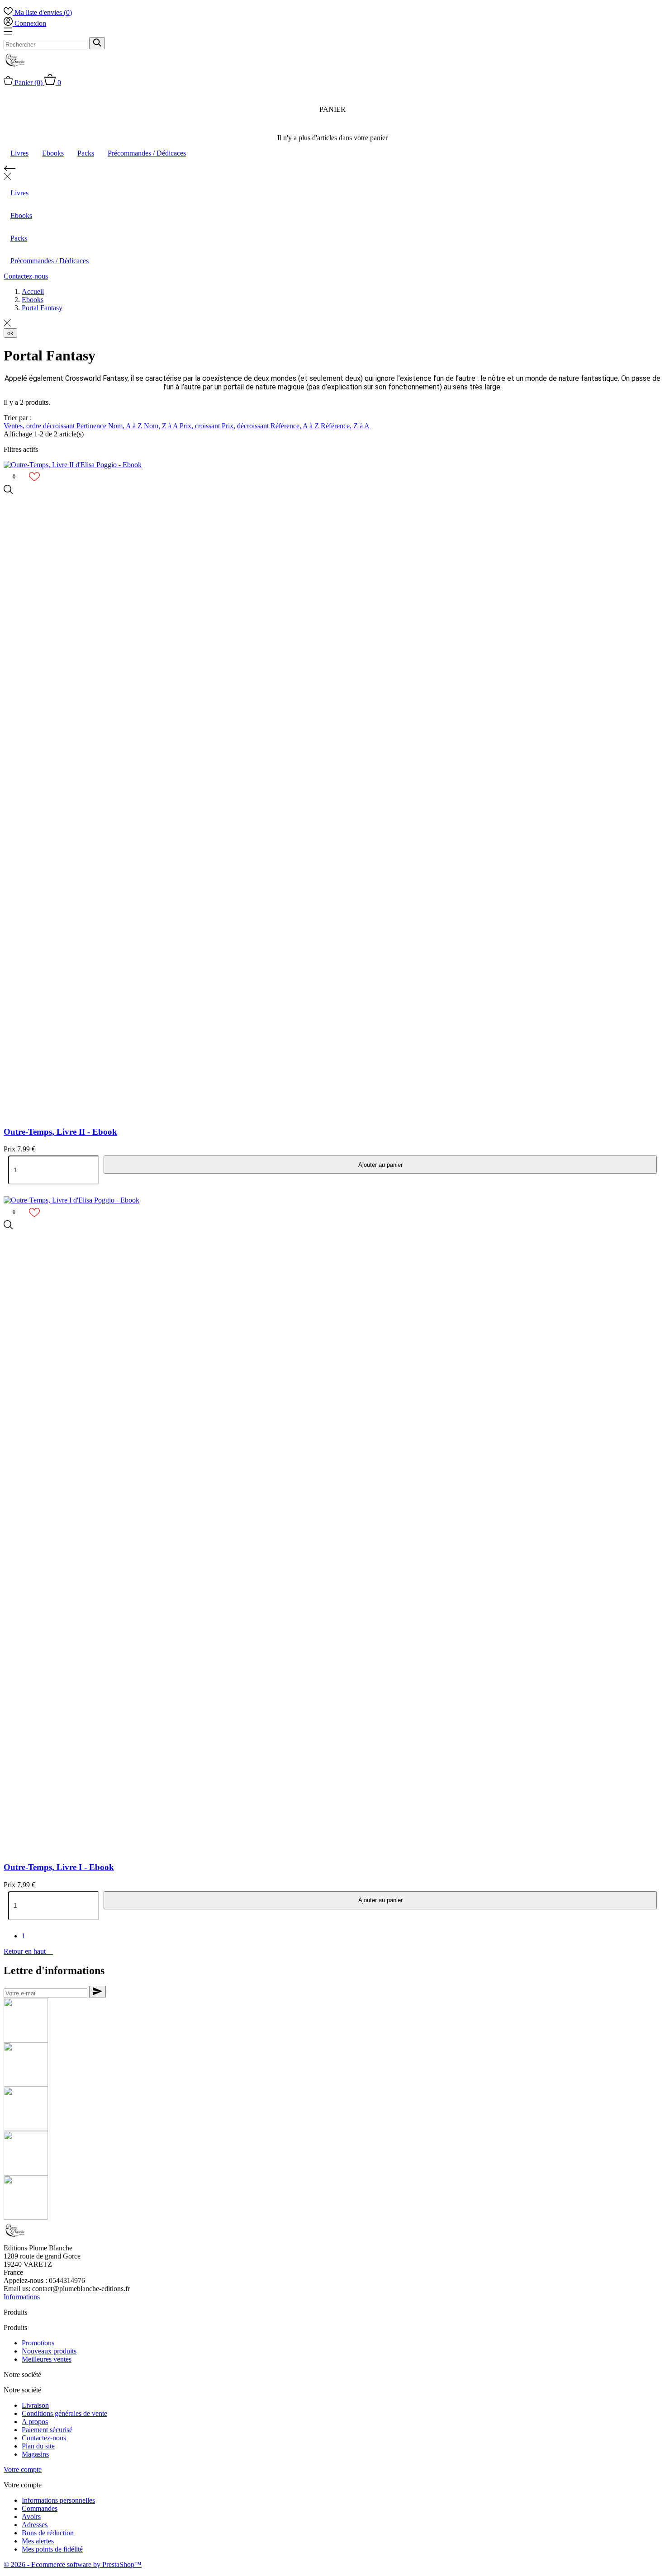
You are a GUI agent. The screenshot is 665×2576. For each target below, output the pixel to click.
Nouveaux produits (49, 2351)
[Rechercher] (97, 43)
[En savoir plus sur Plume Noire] (26, 2173)
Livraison (35, 2405)
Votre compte (23, 2469)
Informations (22, 2297)
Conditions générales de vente (64, 2413)
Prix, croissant (201, 426)
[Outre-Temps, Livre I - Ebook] (8, 1227)
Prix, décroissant (246, 426)
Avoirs (31, 2517)
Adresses (35, 2525)
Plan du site (38, 2446)
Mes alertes (38, 2541)
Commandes (40, 2508)
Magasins (35, 2454)
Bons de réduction (48, 2533)
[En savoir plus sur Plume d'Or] (26, 2129)
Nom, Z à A (162, 426)
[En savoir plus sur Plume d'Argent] (26, 2040)
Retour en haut (28, 1951)
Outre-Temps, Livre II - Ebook (60, 1132)
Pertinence (92, 426)
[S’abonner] (97, 1992)
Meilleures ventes (47, 2359)
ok (10, 333)
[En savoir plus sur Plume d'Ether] (26, 2217)
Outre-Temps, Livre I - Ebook (59, 1867)
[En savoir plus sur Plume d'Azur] (26, 2084)
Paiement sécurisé (47, 2430)
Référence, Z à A (345, 426)
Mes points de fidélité (52, 2549)
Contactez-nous (26, 276)
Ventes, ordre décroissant (40, 426)
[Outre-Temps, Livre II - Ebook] (8, 491)
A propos (35, 2422)
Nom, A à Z (126, 426)
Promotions (38, 2343)
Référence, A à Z (296, 426)
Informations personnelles (58, 2500)
